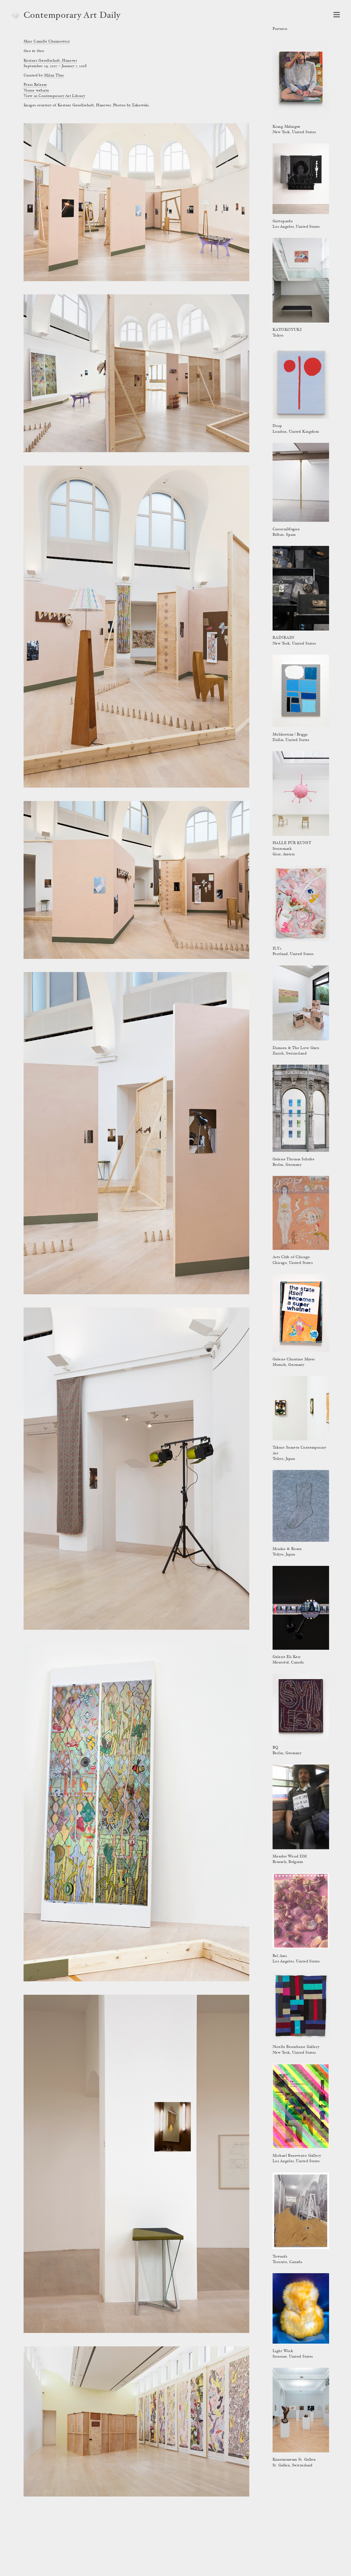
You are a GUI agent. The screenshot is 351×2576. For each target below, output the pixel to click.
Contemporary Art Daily (72, 16)
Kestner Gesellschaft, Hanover (50, 61)
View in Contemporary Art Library (54, 96)
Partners (280, 29)
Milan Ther (54, 76)
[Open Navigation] (337, 15)
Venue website (36, 91)
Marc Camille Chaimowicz (47, 42)
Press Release (35, 85)
